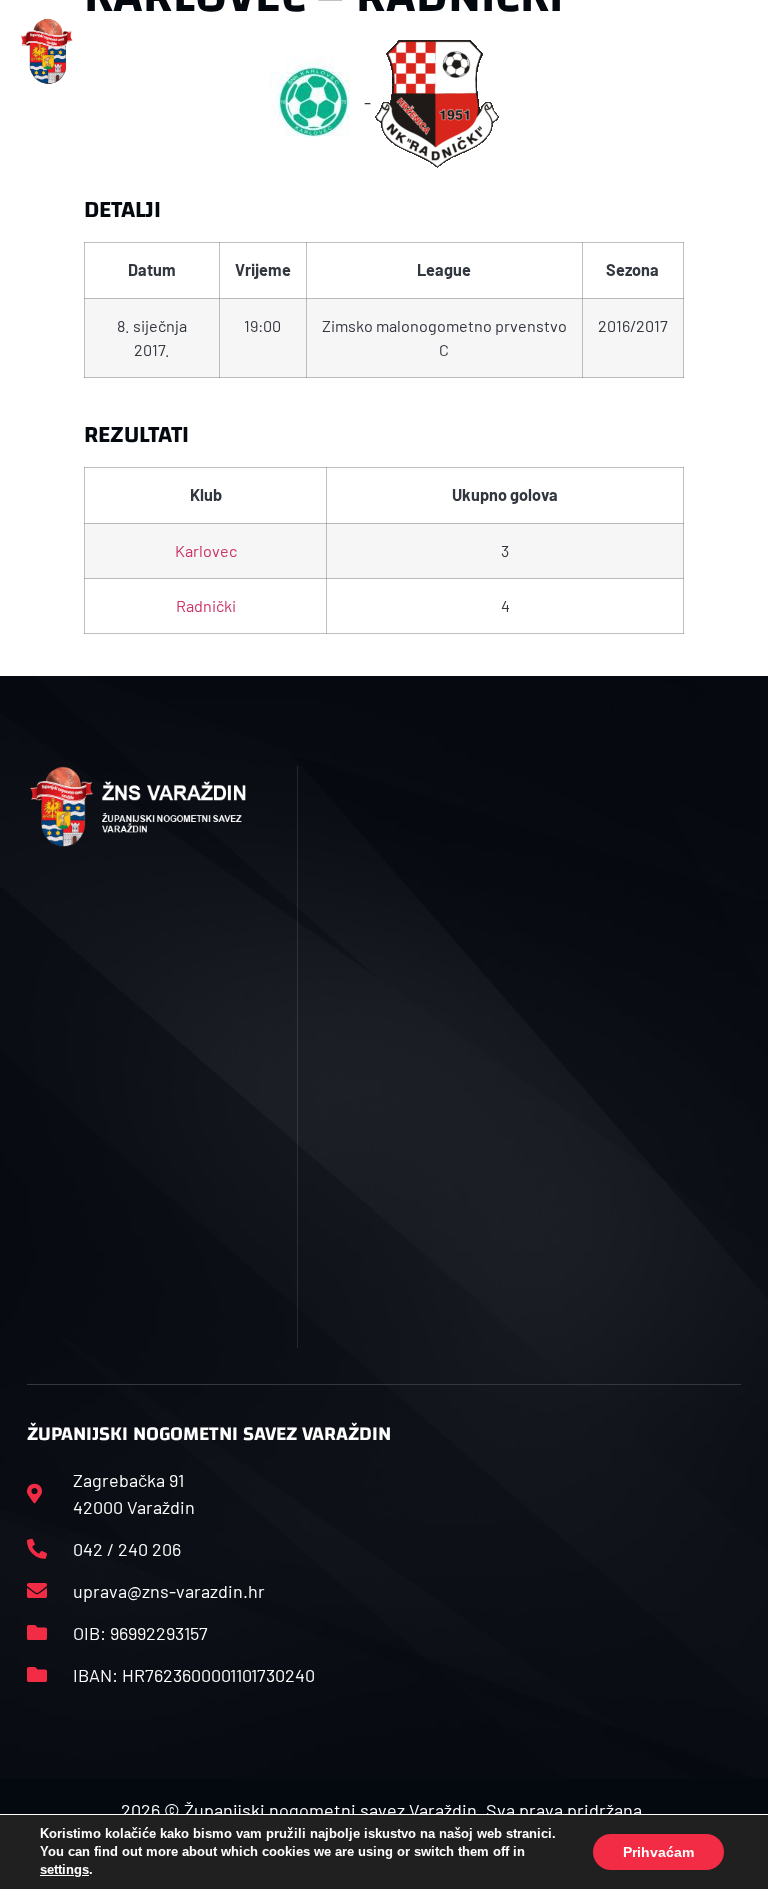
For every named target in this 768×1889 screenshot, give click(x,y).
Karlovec (206, 550)
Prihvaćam (658, 1852)
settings (64, 1869)
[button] (248, 51)
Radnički (206, 605)
